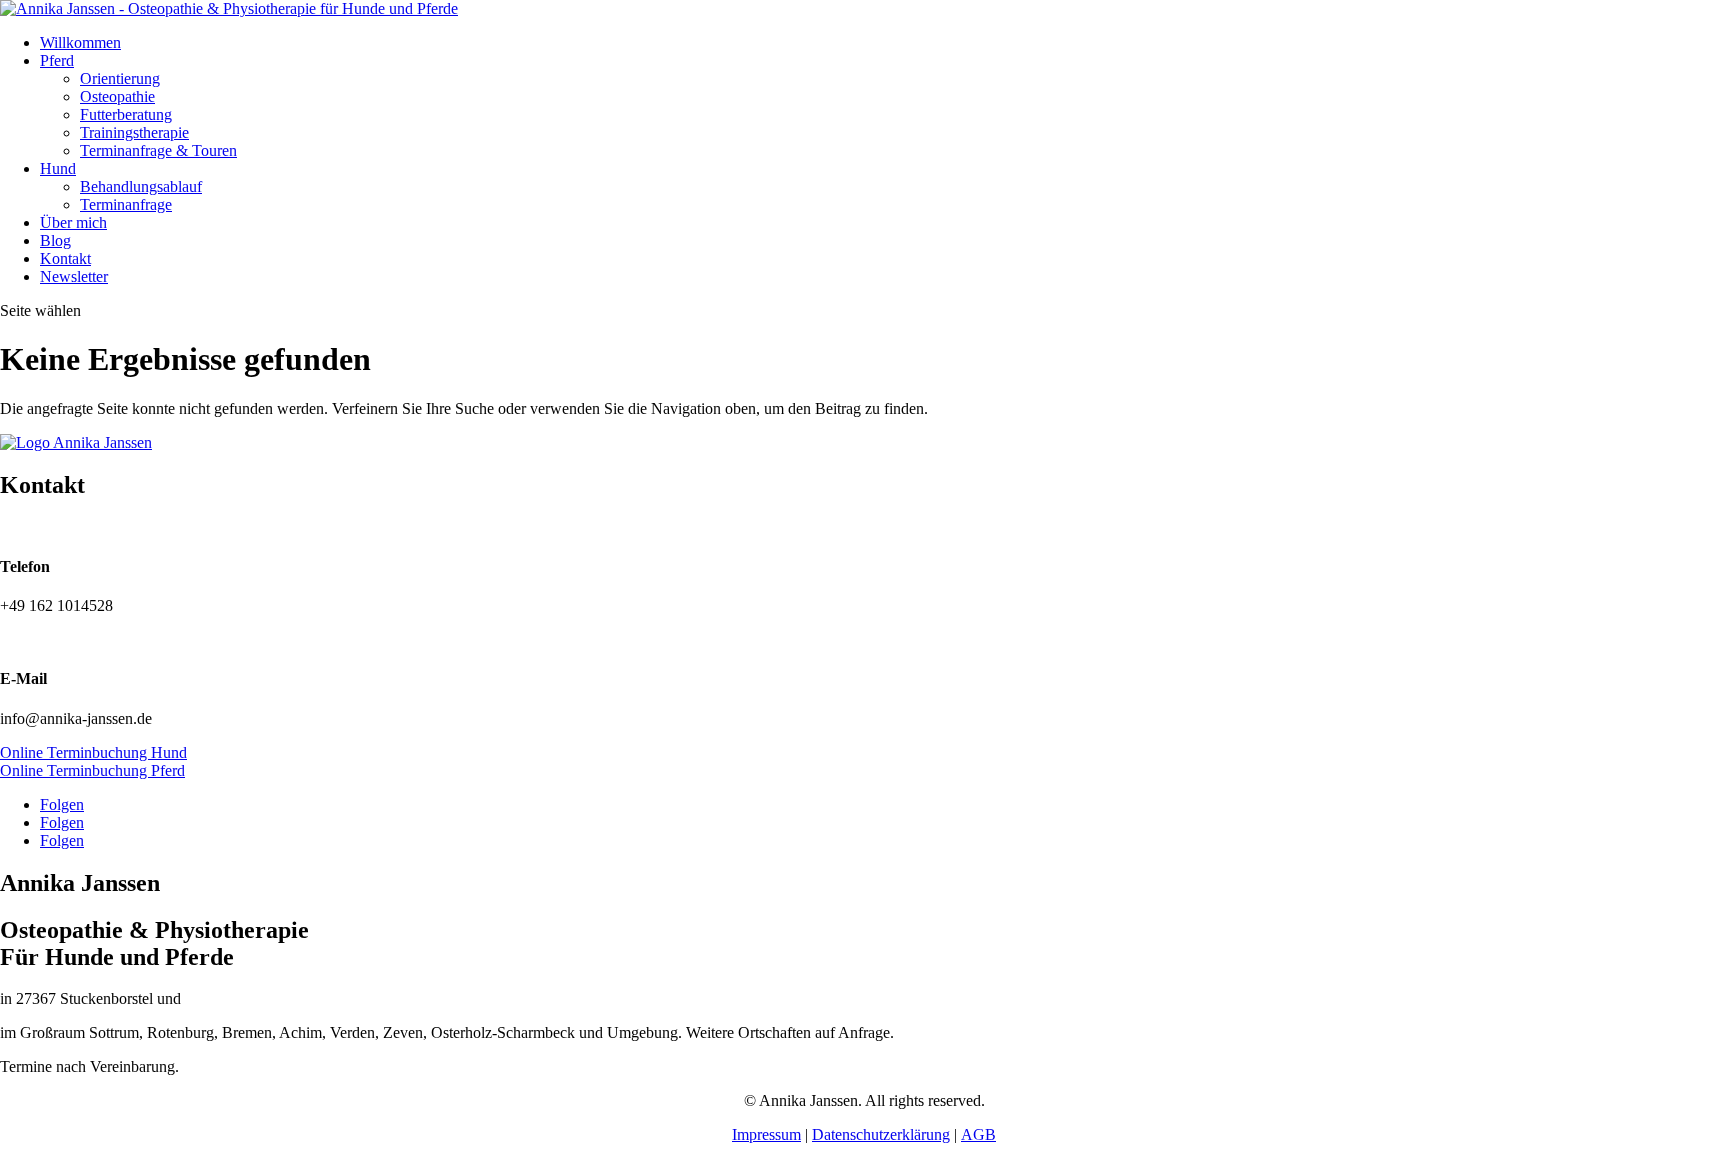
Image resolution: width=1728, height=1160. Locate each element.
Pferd (57, 60)
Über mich (73, 222)
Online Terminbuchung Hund (93, 752)
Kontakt (65, 258)
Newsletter (74, 276)
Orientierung (120, 78)
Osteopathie (117, 96)
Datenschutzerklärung (881, 1134)
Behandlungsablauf (141, 186)
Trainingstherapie (134, 132)
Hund (58, 168)
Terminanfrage (126, 204)
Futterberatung (126, 114)
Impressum (766, 1134)
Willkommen (80, 42)
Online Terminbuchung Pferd (92, 770)
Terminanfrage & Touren (158, 150)
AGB (978, 1134)
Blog (55, 240)
